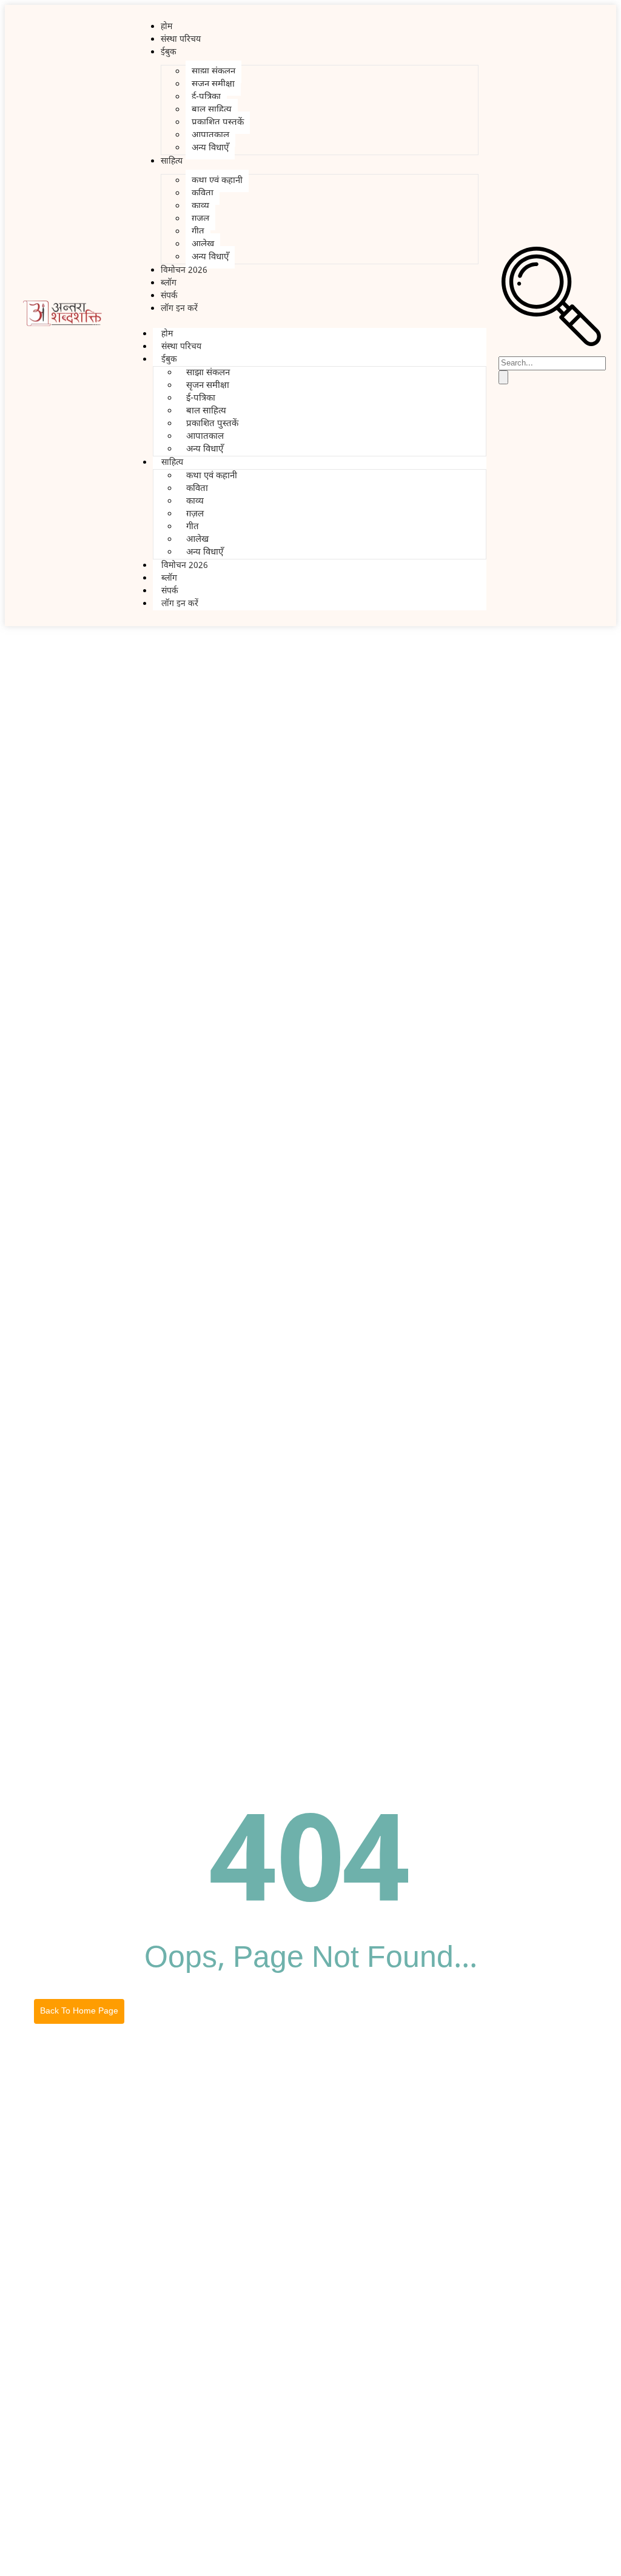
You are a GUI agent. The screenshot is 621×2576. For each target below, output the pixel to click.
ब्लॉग (169, 579)
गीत (198, 232)
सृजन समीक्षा (213, 85)
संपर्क (170, 591)
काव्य (200, 206)
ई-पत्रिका (206, 97)
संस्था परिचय (181, 40)
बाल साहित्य (212, 110)
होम (167, 334)
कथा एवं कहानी (217, 181)
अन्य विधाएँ (210, 148)
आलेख (203, 245)
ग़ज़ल (200, 219)
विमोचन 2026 (184, 271)
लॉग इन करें (179, 309)
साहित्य (172, 162)
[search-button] (503, 377)
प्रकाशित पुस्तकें (218, 123)
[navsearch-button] (551, 344)
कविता (203, 194)
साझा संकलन (213, 72)
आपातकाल (210, 135)
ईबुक (169, 52)
